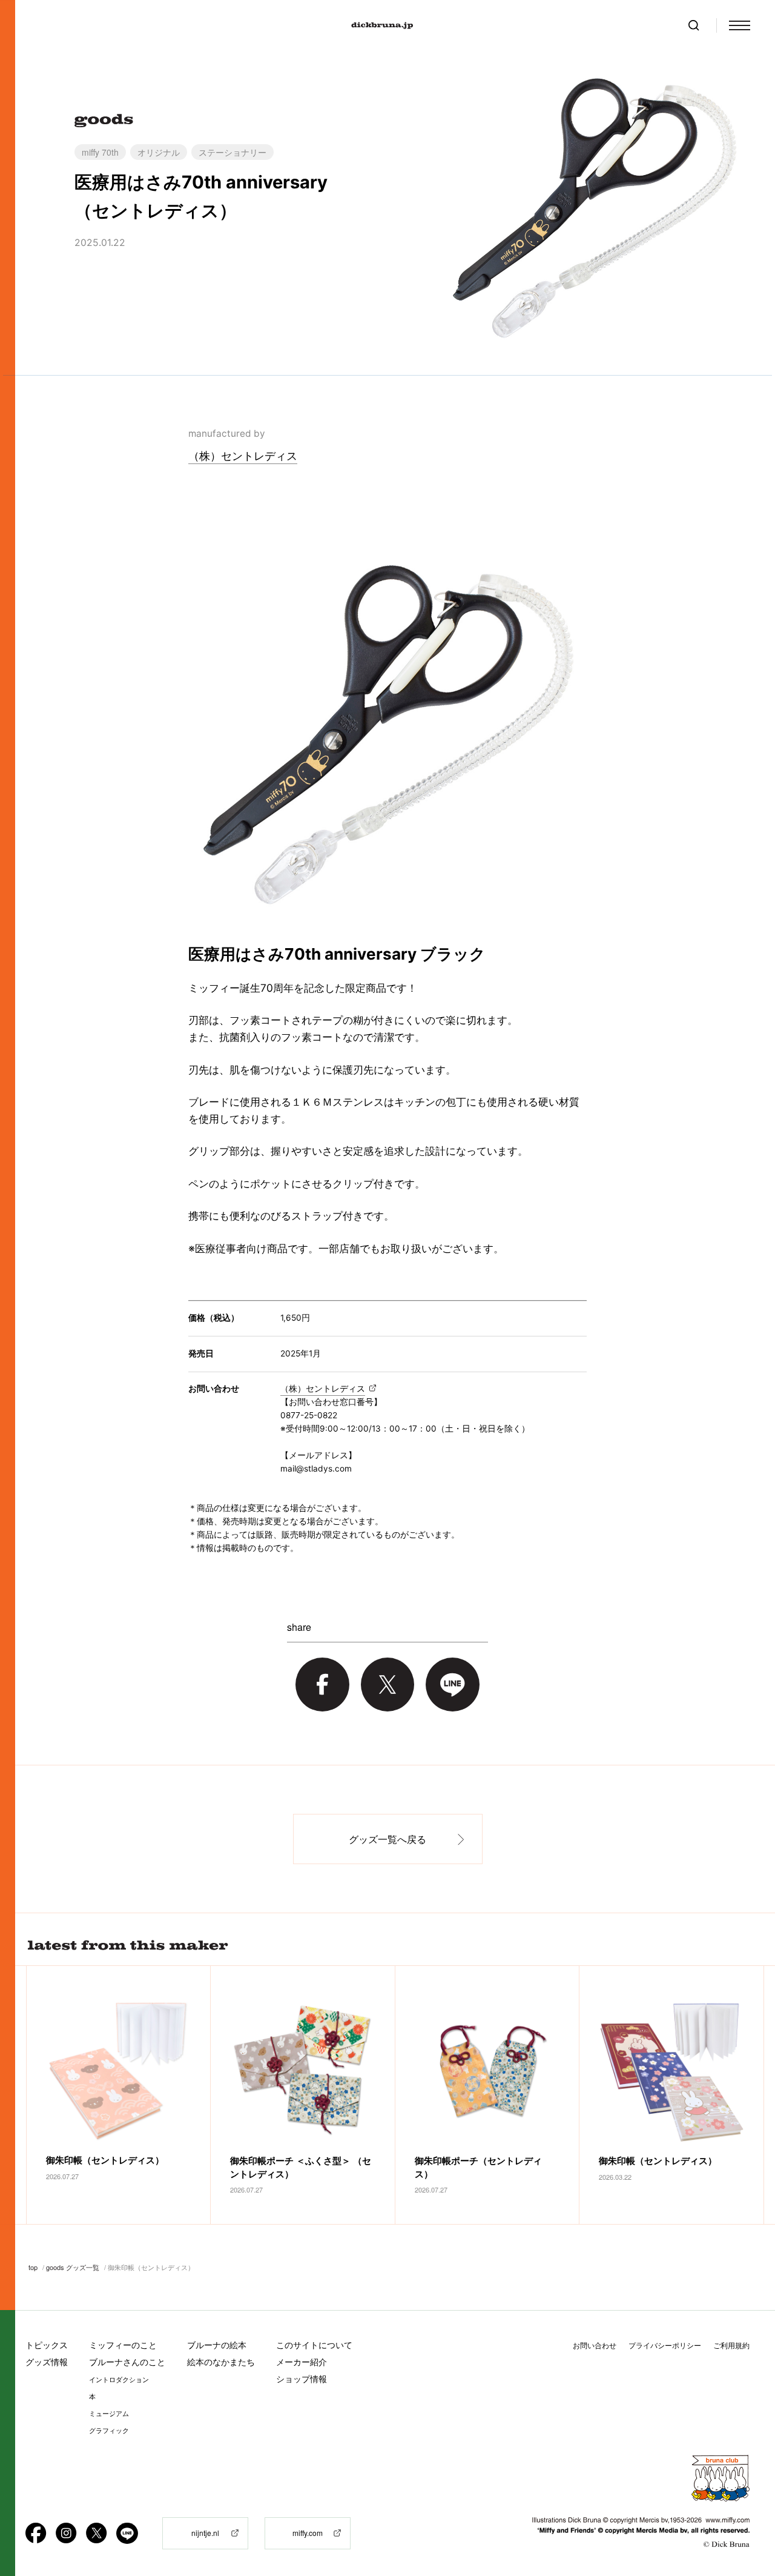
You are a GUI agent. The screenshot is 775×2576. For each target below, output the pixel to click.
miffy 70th (100, 152)
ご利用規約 (731, 2345)
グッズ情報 (47, 2362)
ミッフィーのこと (123, 2345)
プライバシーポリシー (665, 2345)
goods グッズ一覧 (73, 2267)
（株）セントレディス (243, 456)
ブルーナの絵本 (217, 2345)
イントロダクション (119, 2380)
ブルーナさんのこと (127, 2362)
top (33, 2267)
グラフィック (109, 2431)
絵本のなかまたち (221, 2362)
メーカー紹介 (302, 2362)
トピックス (47, 2345)
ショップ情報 (302, 2379)
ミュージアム (109, 2414)
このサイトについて (314, 2345)
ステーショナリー (232, 152)
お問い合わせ (595, 2345)
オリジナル (159, 152)
